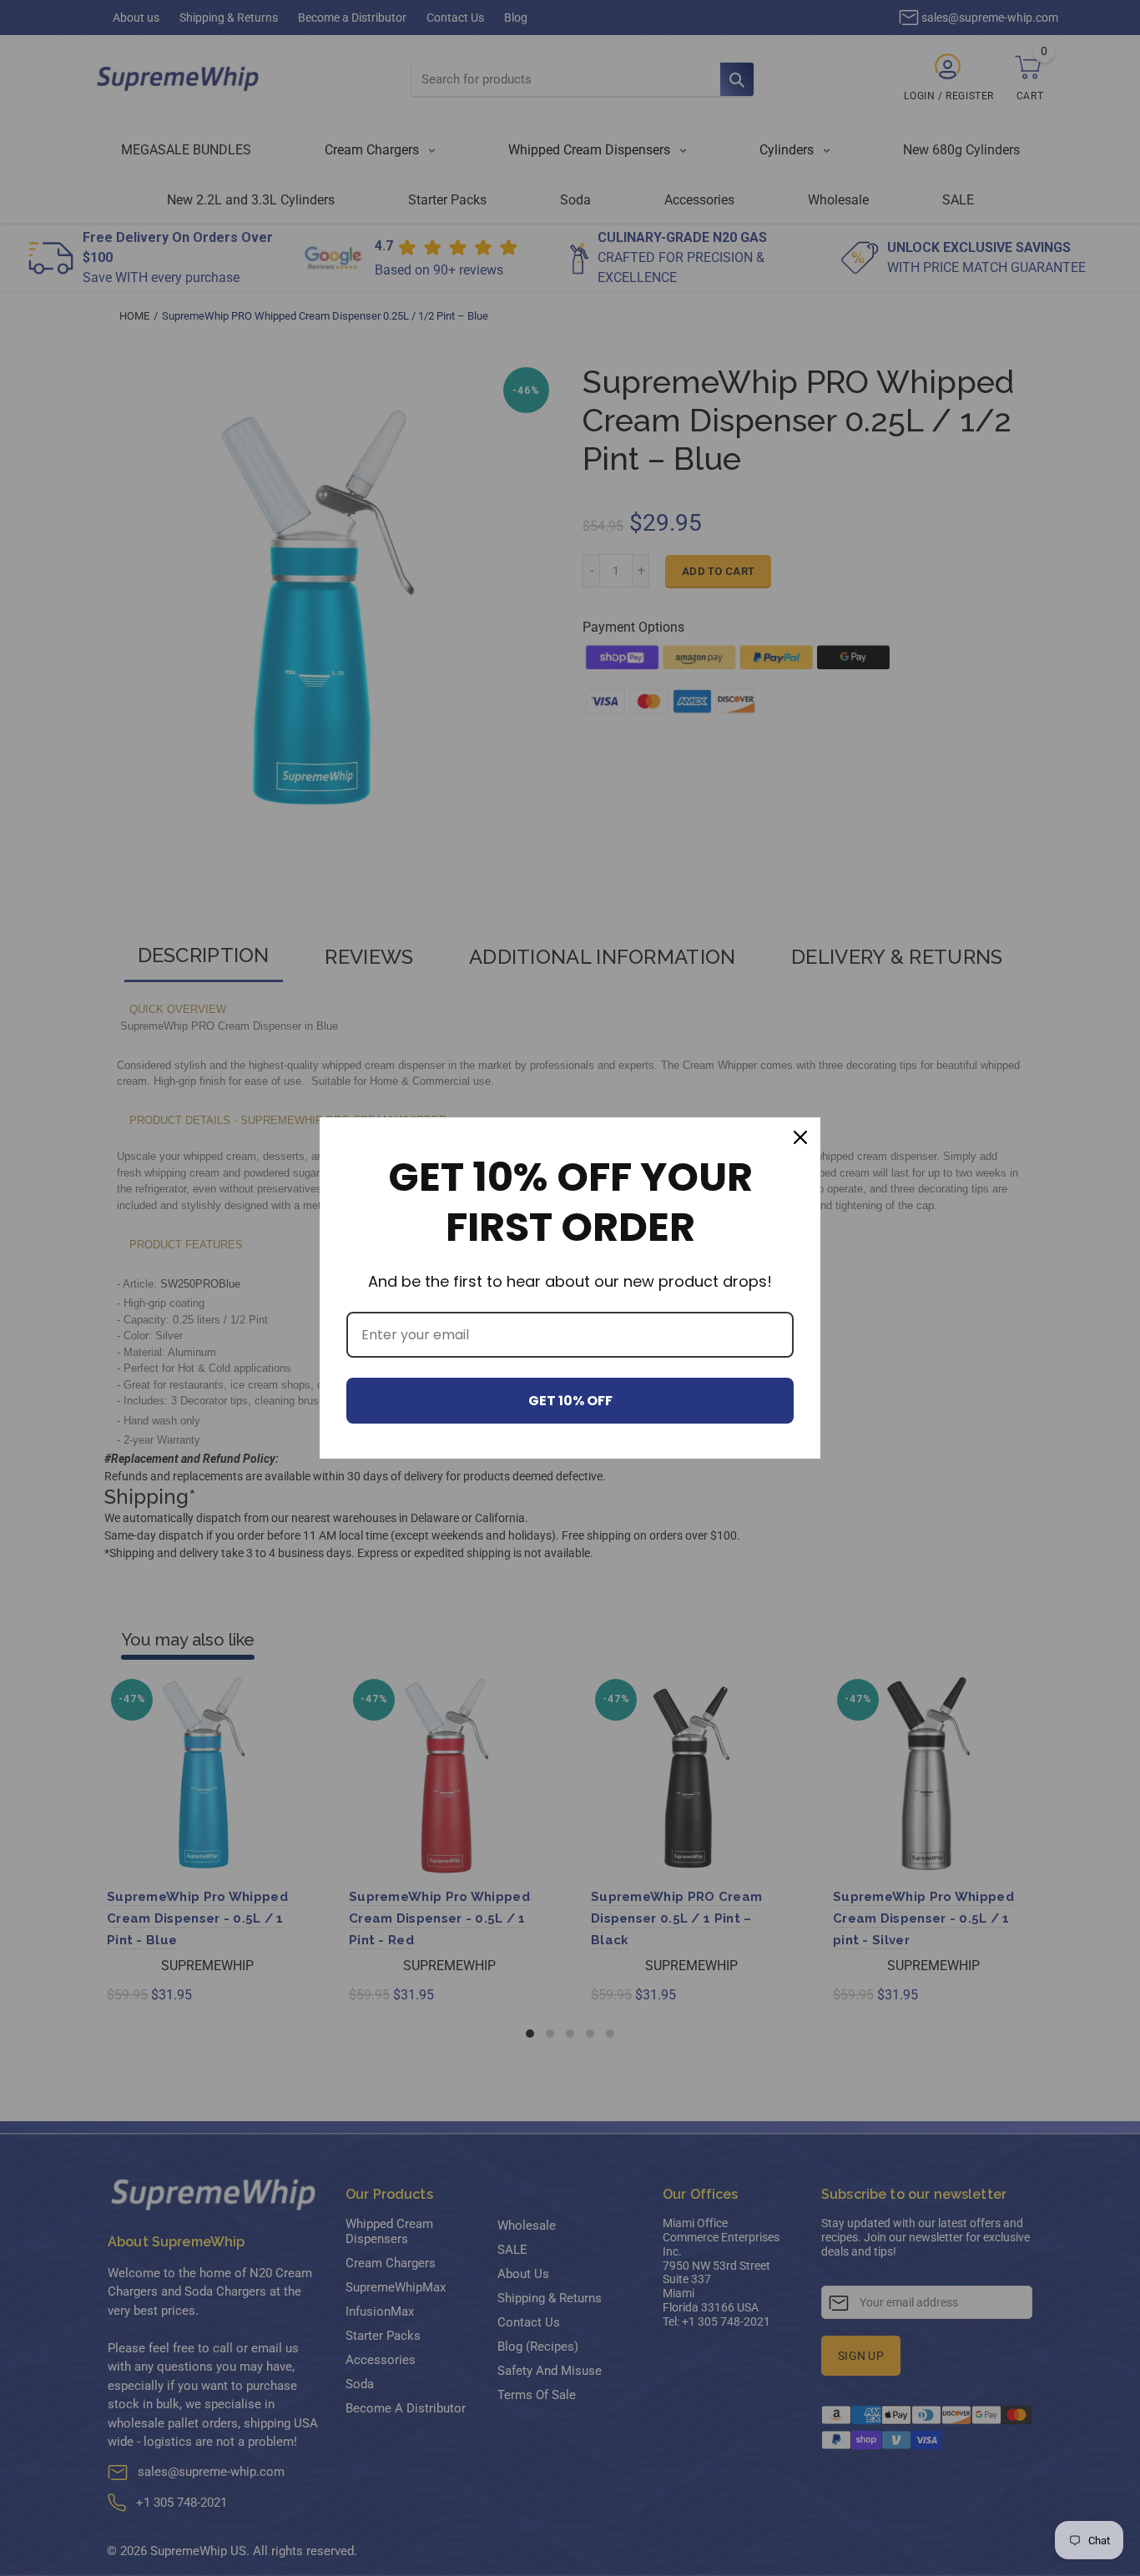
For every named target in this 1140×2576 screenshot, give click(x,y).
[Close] (800, 1137)
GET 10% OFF (570, 1401)
